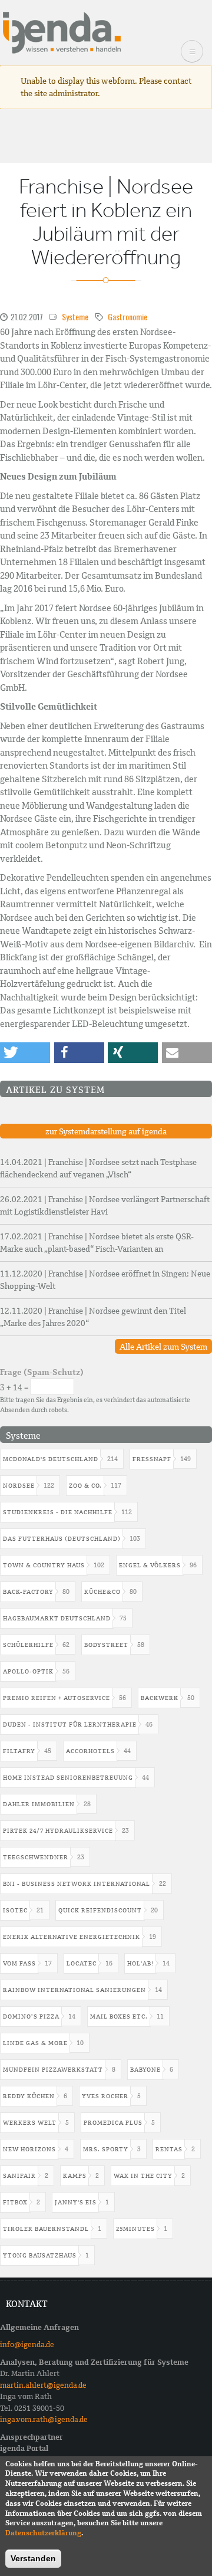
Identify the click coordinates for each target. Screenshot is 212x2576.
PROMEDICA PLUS (113, 2123)
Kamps (75, 2176)
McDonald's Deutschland (51, 1459)
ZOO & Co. (85, 1486)
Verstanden (33, 2558)
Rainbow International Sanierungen (74, 1990)
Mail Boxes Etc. (119, 2017)
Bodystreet (106, 1645)
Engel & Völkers (150, 1565)
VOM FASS (19, 1963)
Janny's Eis (76, 2202)
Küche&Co (102, 1592)
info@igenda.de (27, 2344)
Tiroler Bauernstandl (46, 2229)
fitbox (15, 2202)
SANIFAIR (19, 2176)
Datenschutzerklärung (43, 2533)
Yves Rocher (105, 2096)
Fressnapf (152, 1459)
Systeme (75, 316)
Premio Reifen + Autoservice (57, 1698)
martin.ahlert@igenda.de (43, 2385)
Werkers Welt (30, 2123)
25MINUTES (135, 2229)
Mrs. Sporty (106, 2149)
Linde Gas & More (35, 2043)
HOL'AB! (140, 1963)
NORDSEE (19, 1486)
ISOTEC (15, 1910)
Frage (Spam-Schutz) (42, 1372)
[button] (25, 1053)
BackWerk (160, 1698)
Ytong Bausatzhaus (40, 2255)
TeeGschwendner (36, 1857)
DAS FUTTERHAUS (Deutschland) (62, 1539)
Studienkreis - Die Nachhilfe (58, 1512)
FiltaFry (19, 1751)
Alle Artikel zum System (163, 1347)
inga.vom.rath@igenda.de (44, 2419)
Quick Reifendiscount (100, 1910)
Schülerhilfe (28, 1645)
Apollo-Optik (28, 1671)
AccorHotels (90, 1751)
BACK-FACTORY (28, 1592)
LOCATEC (82, 1963)
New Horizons (29, 2149)
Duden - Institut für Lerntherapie (70, 1725)
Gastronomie (127, 316)
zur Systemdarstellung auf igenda (106, 1131)
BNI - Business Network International (77, 1884)
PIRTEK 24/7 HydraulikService (58, 1831)
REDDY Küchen (29, 2096)
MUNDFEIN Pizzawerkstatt (53, 2070)
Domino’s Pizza (31, 2017)
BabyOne (145, 2070)
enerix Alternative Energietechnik (72, 1937)
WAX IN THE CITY (143, 2176)
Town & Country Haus (44, 1565)
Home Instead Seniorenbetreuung (68, 1778)
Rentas (169, 2149)
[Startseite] (62, 32)
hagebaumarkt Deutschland (57, 1618)
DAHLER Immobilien (39, 1804)
